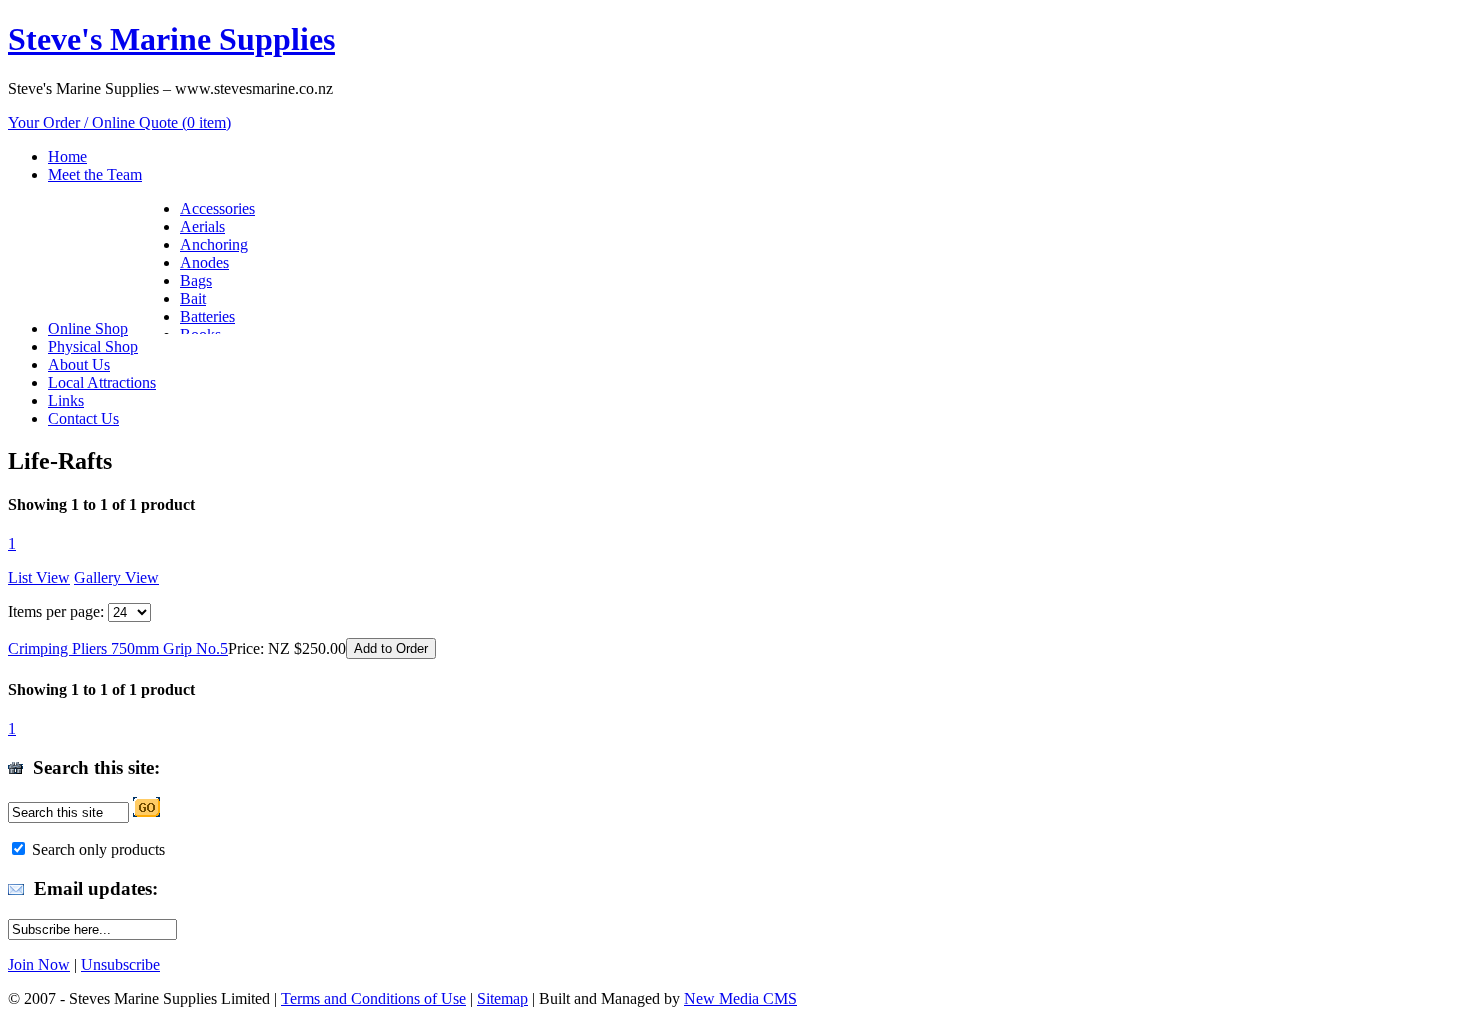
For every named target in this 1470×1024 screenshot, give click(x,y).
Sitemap (502, 998)
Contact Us (83, 418)
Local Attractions (102, 382)
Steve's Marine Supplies (171, 39)
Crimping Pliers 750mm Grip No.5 (118, 648)
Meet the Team (95, 174)
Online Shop (88, 328)
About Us (79, 364)
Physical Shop (93, 346)
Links (66, 400)
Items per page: (56, 611)
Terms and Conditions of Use (373, 998)
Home (67, 156)
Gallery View (116, 577)
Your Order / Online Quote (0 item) (119, 122)
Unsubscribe (120, 964)
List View (39, 577)
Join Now (39, 964)
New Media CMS (740, 998)
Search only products (98, 849)
